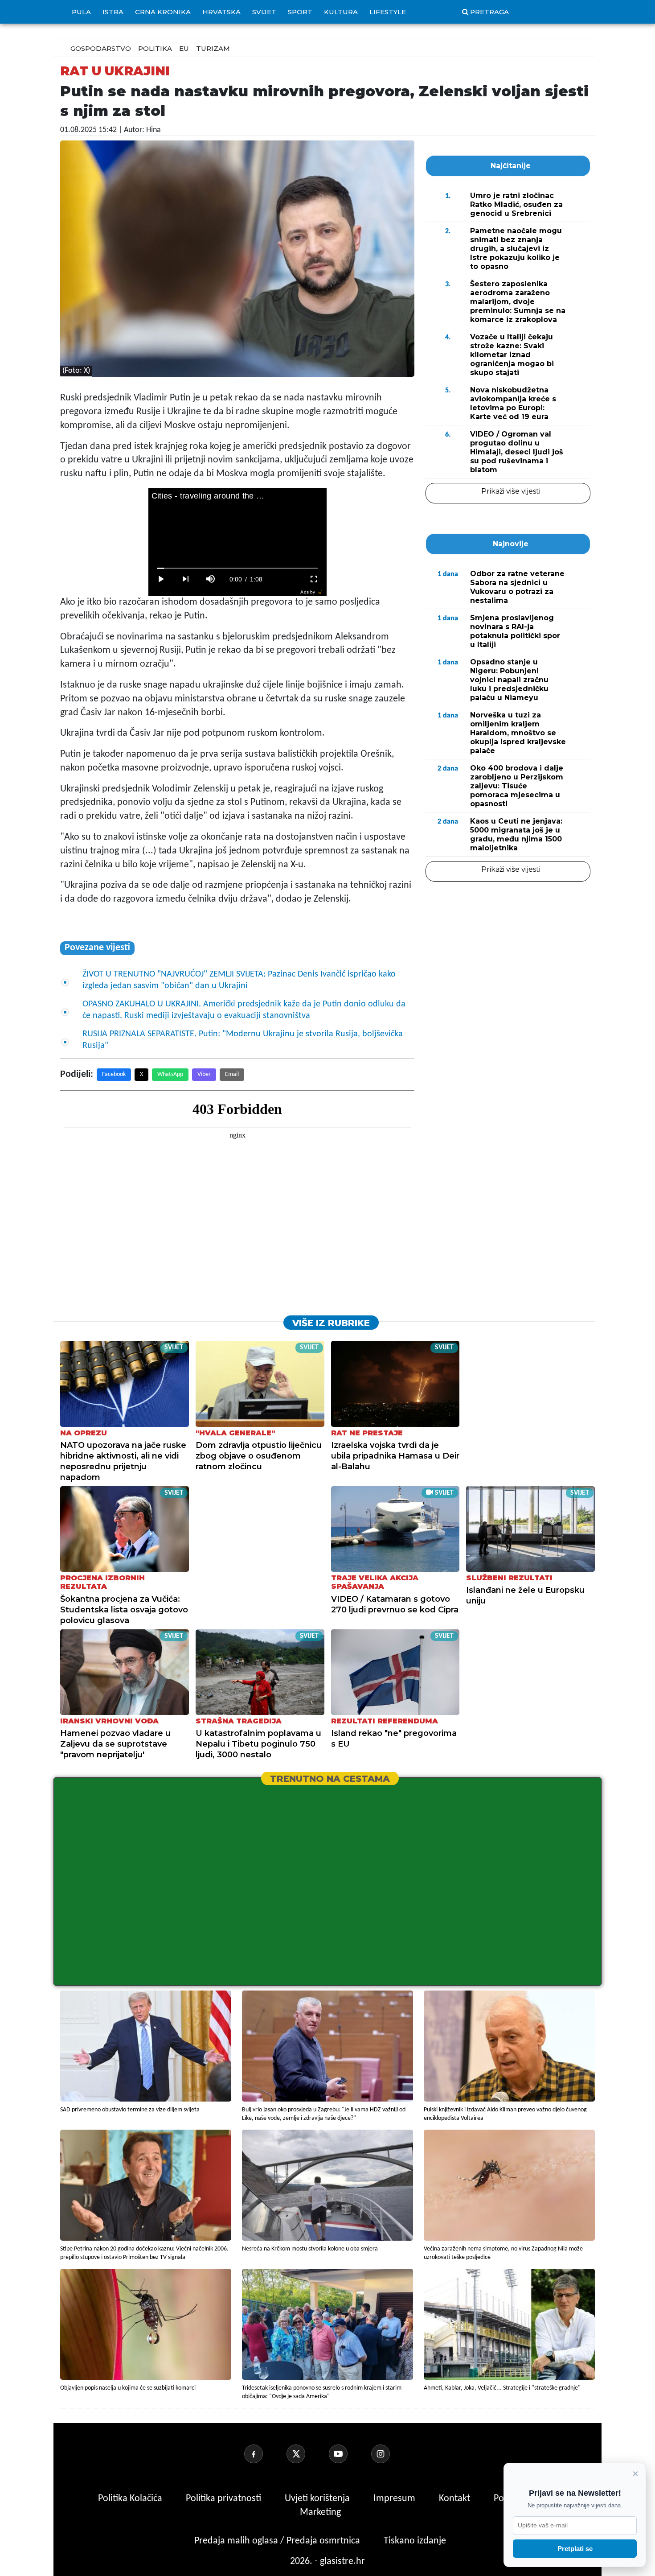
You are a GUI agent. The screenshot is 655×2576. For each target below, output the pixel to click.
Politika (155, 48)
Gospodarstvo (101, 48)
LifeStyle (388, 12)
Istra (113, 12)
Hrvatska (221, 12)
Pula (81, 12)
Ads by (308, 592)
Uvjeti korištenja (318, 2499)
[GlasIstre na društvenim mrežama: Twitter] (307, 2454)
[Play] (161, 579)
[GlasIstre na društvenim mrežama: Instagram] (391, 2454)
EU (184, 48)
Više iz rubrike (331, 1323)
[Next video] (186, 579)
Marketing (320, 2512)
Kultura (341, 12)
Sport (300, 12)
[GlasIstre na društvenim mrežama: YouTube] (349, 2454)
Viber (204, 1074)
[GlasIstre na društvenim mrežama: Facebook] (264, 2454)
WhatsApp (170, 1074)
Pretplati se (575, 2549)
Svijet (264, 12)
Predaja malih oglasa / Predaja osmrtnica (278, 2541)
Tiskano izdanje (415, 2541)
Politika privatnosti (223, 2499)
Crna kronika (163, 12)
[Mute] (211, 579)
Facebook (114, 1074)
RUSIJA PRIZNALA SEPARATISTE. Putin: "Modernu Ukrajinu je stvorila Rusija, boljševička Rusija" (243, 1040)
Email (232, 1074)
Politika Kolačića (131, 2499)
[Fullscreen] (314, 579)
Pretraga (489, 12)
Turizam (213, 48)
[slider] (237, 568)
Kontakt (456, 2499)
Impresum (395, 2499)
